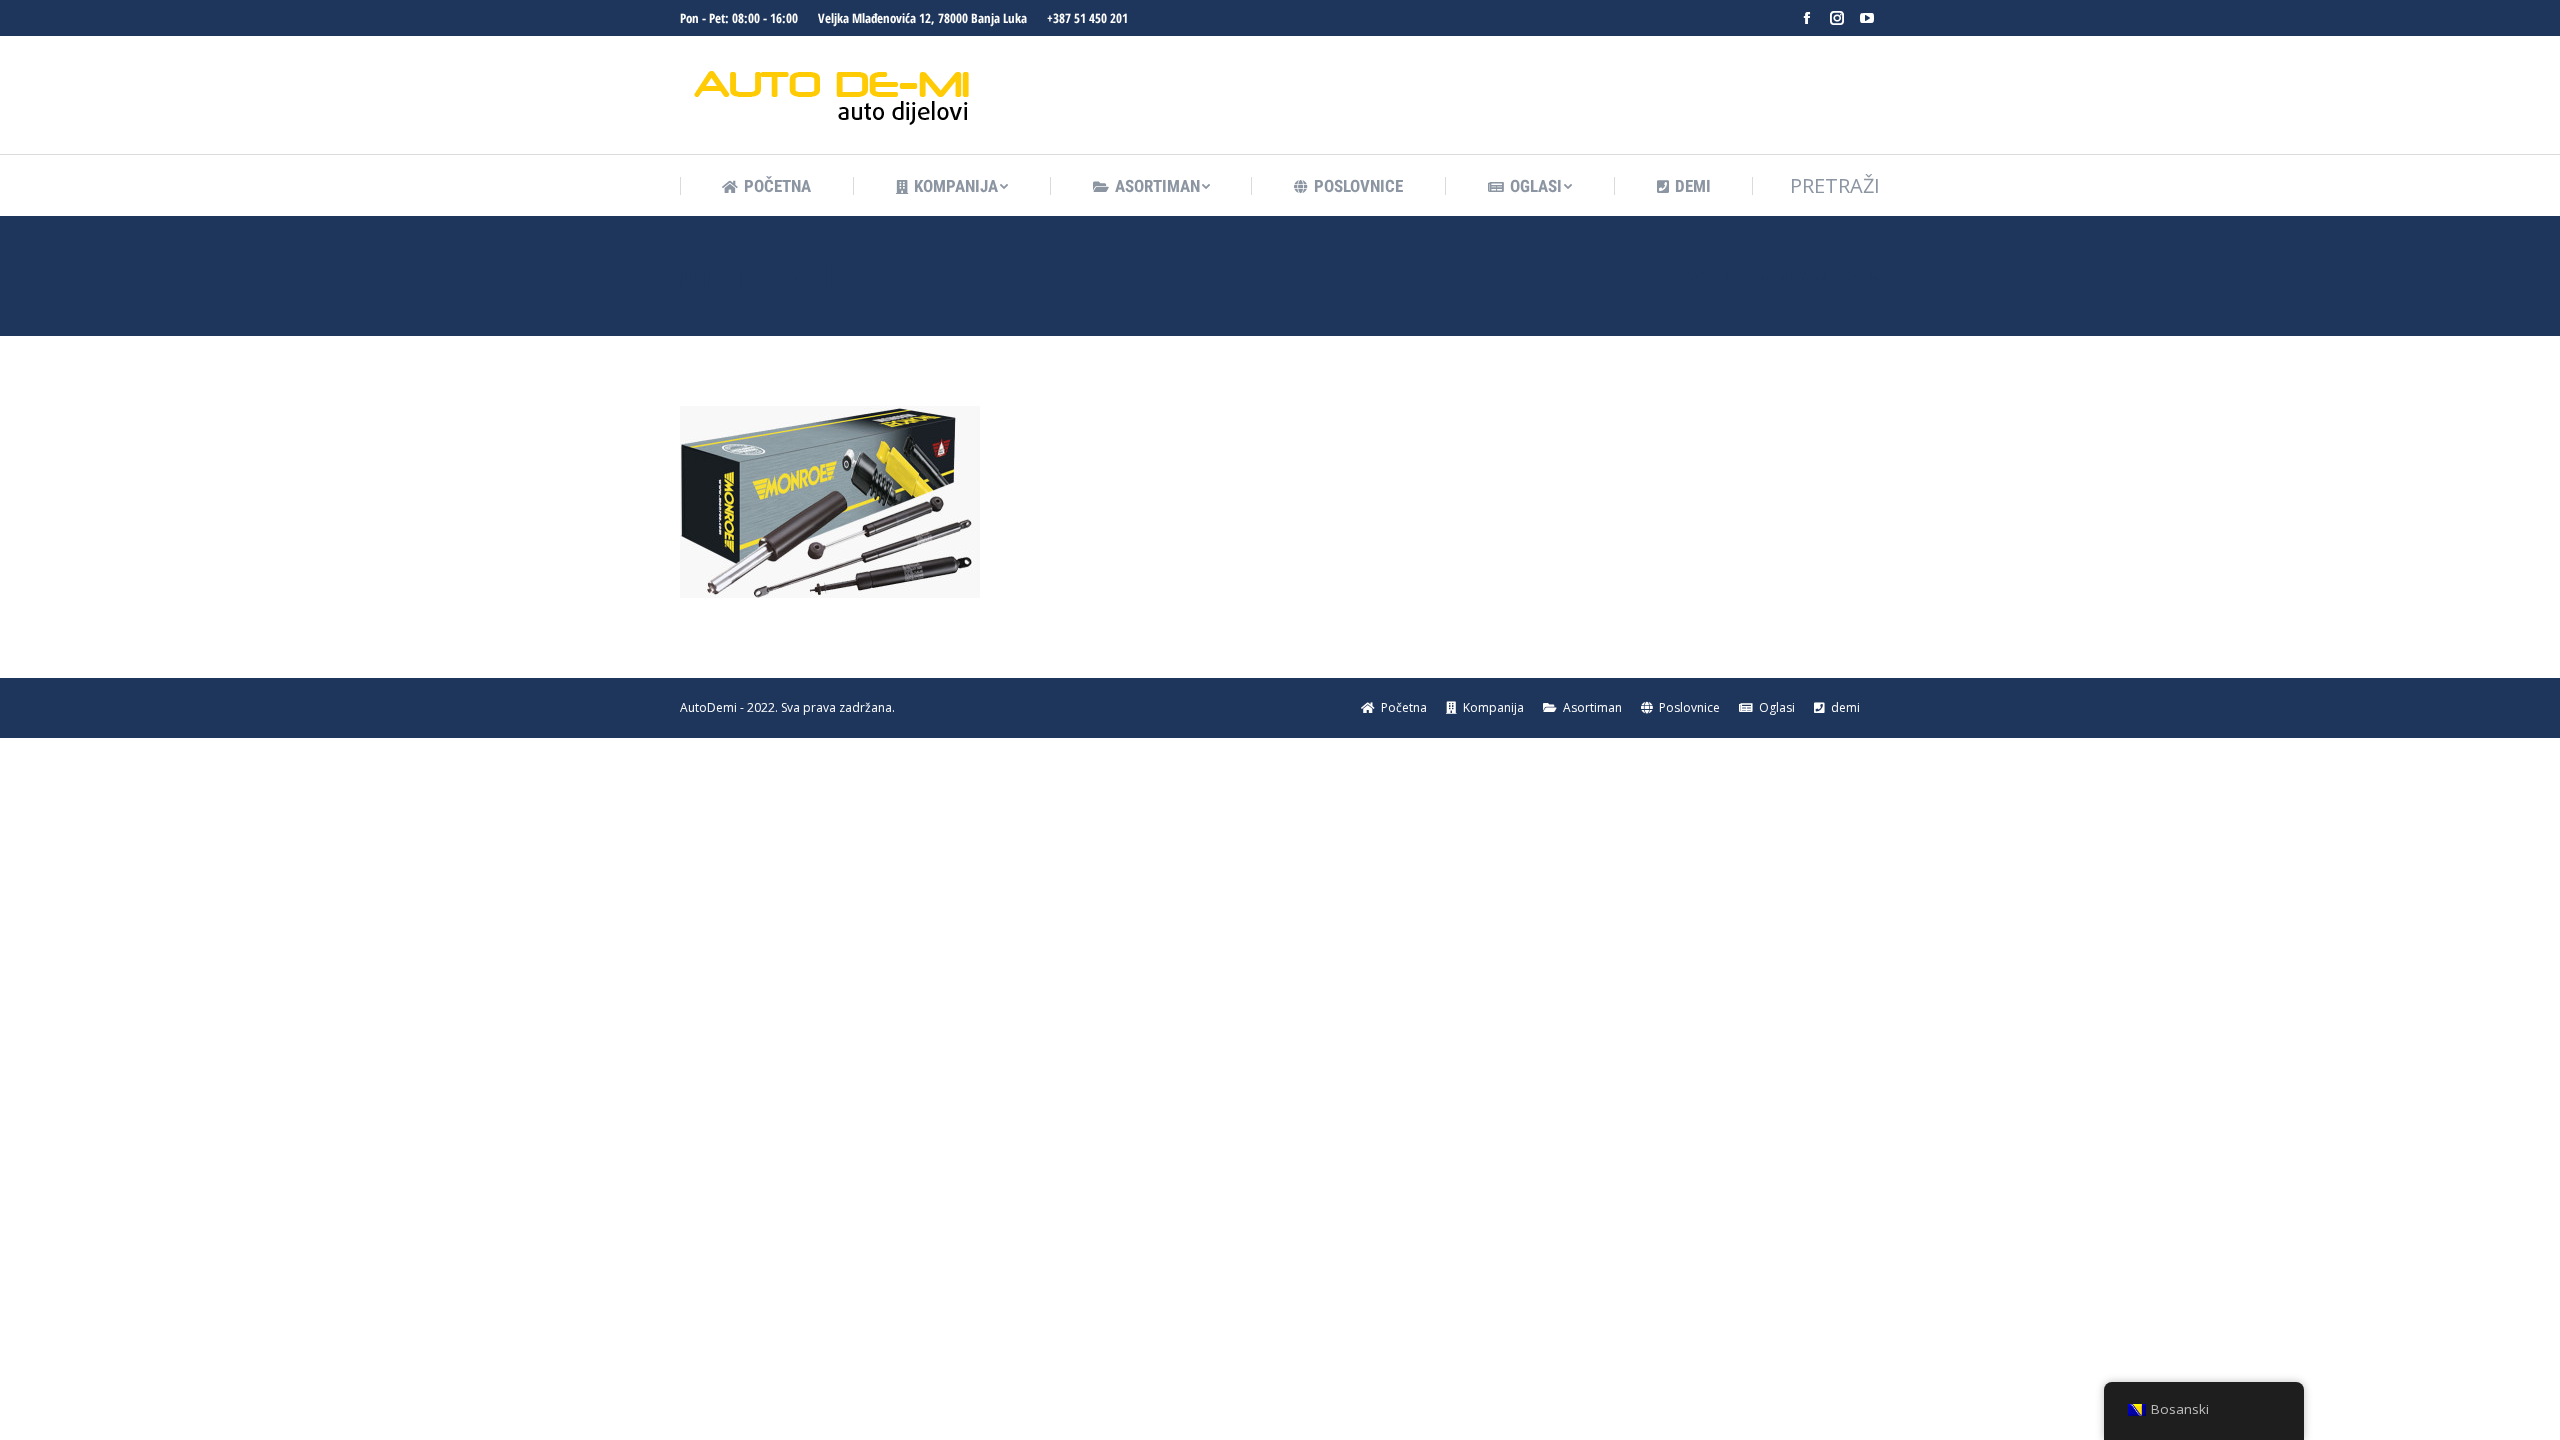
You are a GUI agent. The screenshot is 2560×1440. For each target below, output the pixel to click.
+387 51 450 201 (1087, 18)
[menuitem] (766, 186)
